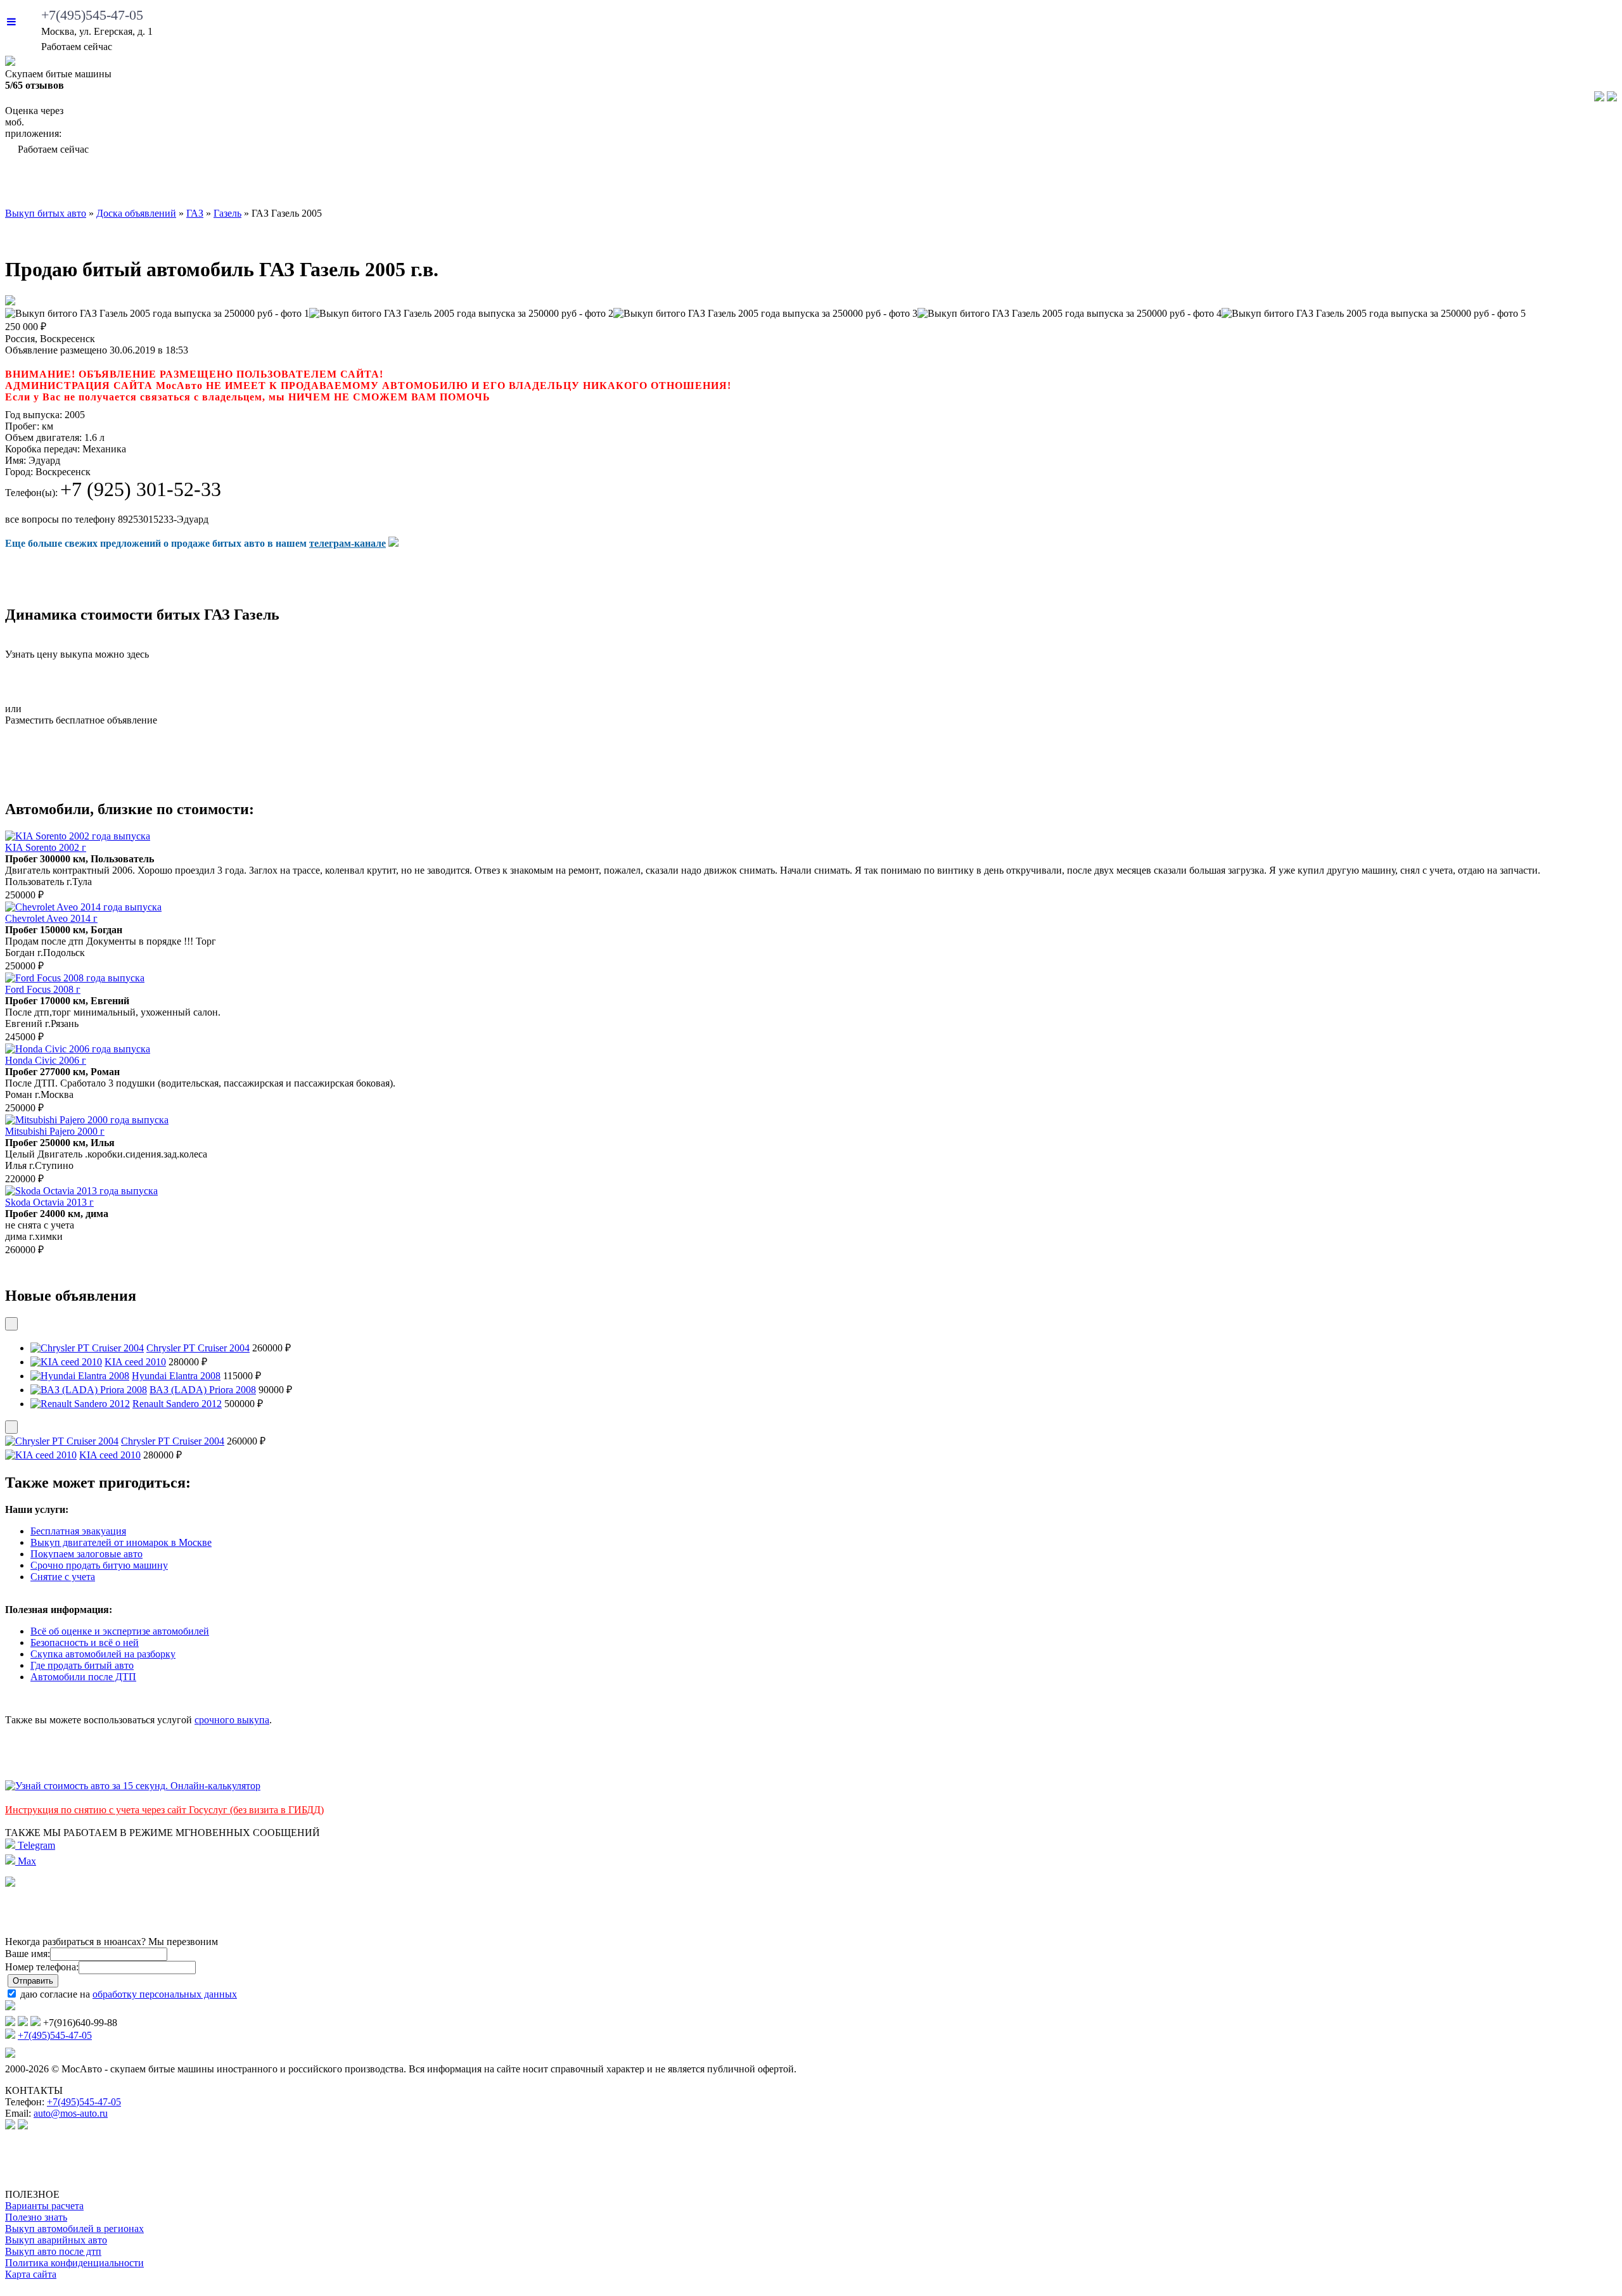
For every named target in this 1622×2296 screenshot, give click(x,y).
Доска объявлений (1302, 184)
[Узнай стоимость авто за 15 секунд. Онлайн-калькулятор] (133, 1786)
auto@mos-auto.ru (71, 2113)
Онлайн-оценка (1020, 184)
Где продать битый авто (82, 1665)
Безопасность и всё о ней (85, 1642)
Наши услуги (771, 184)
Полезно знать (36, 2217)
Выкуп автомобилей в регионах (74, 2229)
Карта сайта (31, 2274)
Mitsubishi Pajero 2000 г (55, 1131)
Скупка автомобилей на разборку (103, 1654)
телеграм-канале (348, 543)
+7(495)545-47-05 (92, 15)
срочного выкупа (232, 1720)
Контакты (1536, 184)
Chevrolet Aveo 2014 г (51, 918)
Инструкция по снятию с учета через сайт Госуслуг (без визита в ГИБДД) (164, 1810)
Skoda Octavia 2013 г (49, 1202)
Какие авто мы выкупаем (465, 184)
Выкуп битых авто (142, 184)
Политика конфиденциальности (74, 2263)
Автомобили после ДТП (83, 1677)
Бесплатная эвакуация (78, 1531)
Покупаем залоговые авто (86, 1554)
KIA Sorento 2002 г (46, 847)
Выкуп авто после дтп (53, 2251)
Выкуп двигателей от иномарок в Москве (121, 1542)
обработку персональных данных (165, 1994)
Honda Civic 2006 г (46, 1060)
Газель (227, 213)
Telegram (35, 1845)
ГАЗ (195, 213)
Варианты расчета (44, 2206)
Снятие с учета (63, 1577)
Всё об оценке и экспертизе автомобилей (120, 1631)
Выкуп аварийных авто (56, 2240)
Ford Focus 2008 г (43, 989)
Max (26, 1861)
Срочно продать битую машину (99, 1565)
